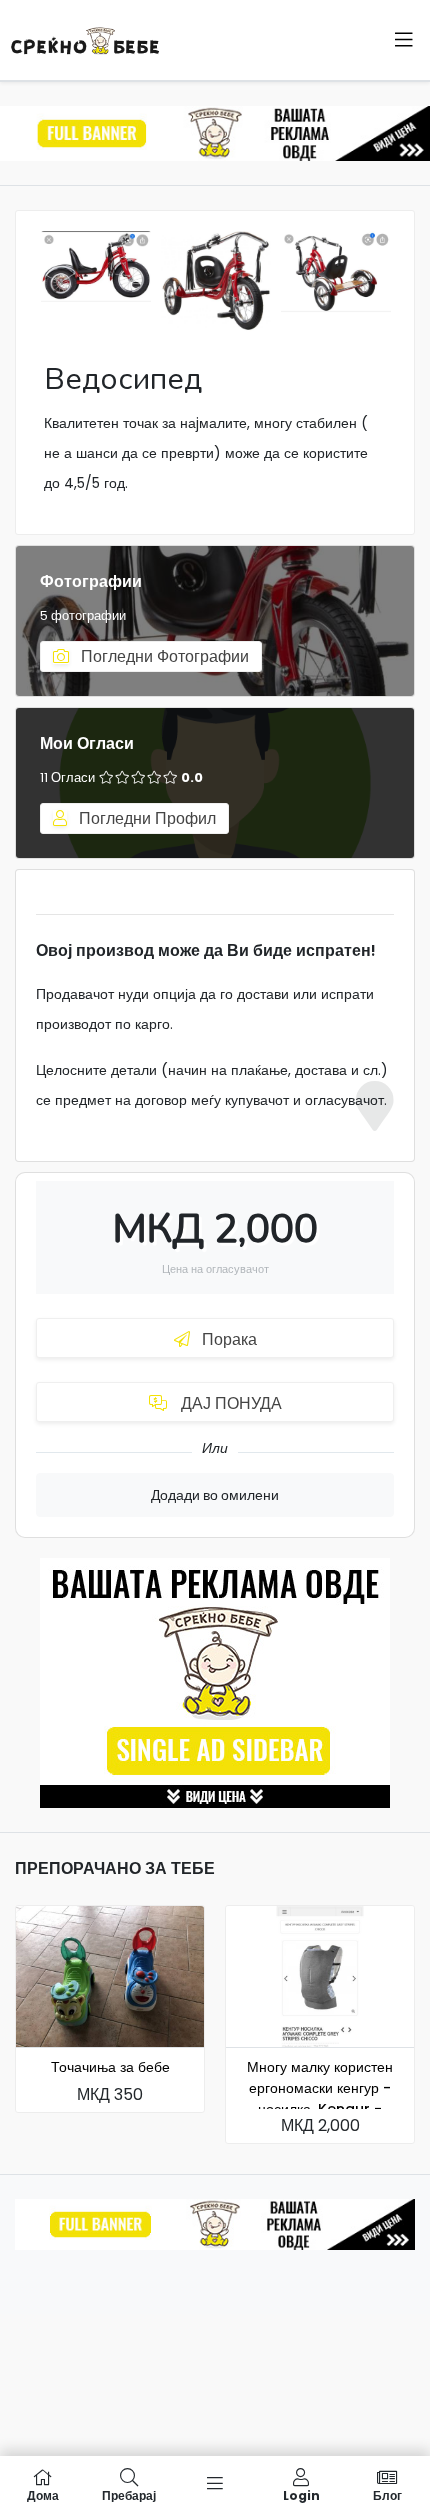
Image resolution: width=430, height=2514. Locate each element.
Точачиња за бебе (110, 2067)
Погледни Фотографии (163, 656)
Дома (43, 2494)
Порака (227, 1339)
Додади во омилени (215, 1495)
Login (301, 2494)
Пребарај (129, 2494)
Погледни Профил (145, 818)
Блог (387, 2494)
